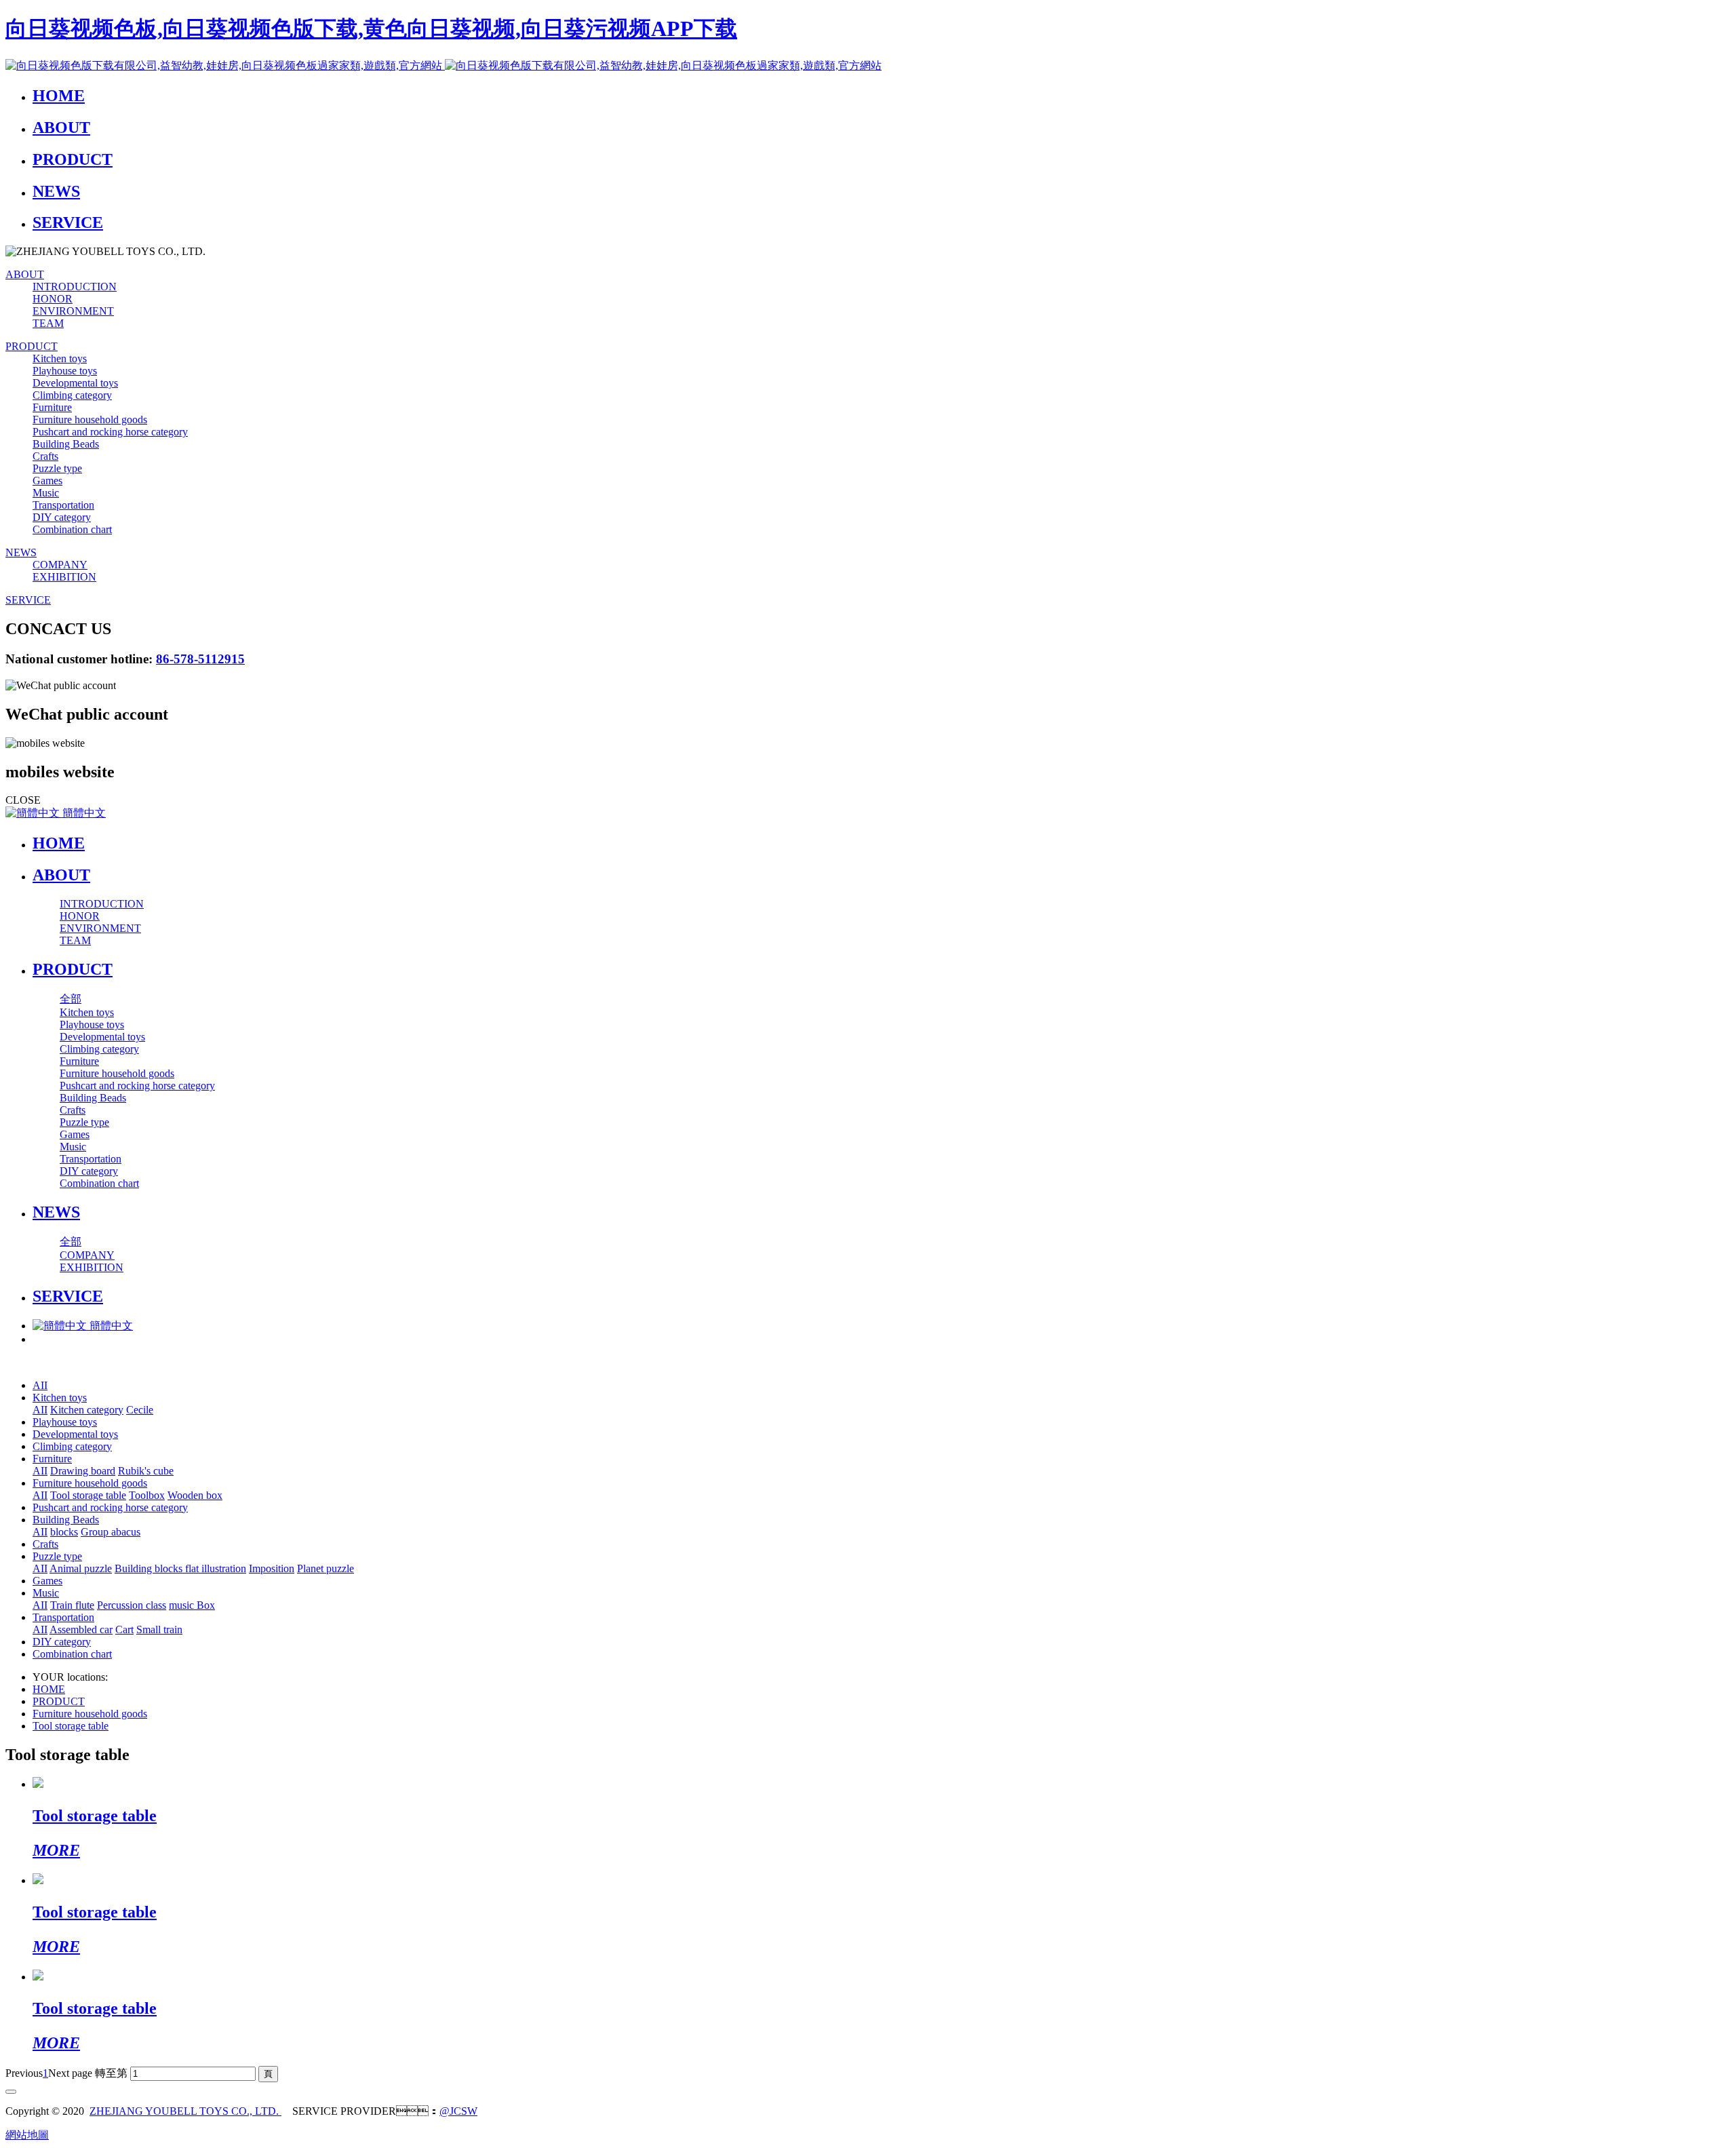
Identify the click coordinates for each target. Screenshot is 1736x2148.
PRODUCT (59, 1701)
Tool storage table (88, 1495)
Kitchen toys (60, 1398)
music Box (192, 1605)
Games (47, 1581)
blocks (64, 1532)
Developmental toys (75, 1434)
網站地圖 (27, 2135)
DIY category (62, 1642)
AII (40, 1385)
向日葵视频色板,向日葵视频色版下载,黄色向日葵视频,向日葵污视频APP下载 (371, 28)
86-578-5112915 (200, 659)
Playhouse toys (65, 1422)
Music (46, 1593)
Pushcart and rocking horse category (110, 1507)
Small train (159, 1629)
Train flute (72, 1605)
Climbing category (72, 1446)
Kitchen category (87, 1410)
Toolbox (147, 1495)
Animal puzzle (81, 1568)
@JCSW (458, 2111)
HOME (59, 843)
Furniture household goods (90, 1483)
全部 (71, 999)
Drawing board (83, 1471)
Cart (124, 1629)
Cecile (140, 1410)
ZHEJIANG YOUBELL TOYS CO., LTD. (185, 2111)
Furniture (52, 1459)
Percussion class (132, 1605)
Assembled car (81, 1629)
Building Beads (66, 1520)
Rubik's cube (146, 1471)
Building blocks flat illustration (180, 1568)
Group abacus (111, 1532)
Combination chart (72, 1654)
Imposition (272, 1568)
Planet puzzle (325, 1568)
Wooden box (195, 1495)
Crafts (45, 1544)
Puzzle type (57, 1556)
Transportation (63, 1617)
